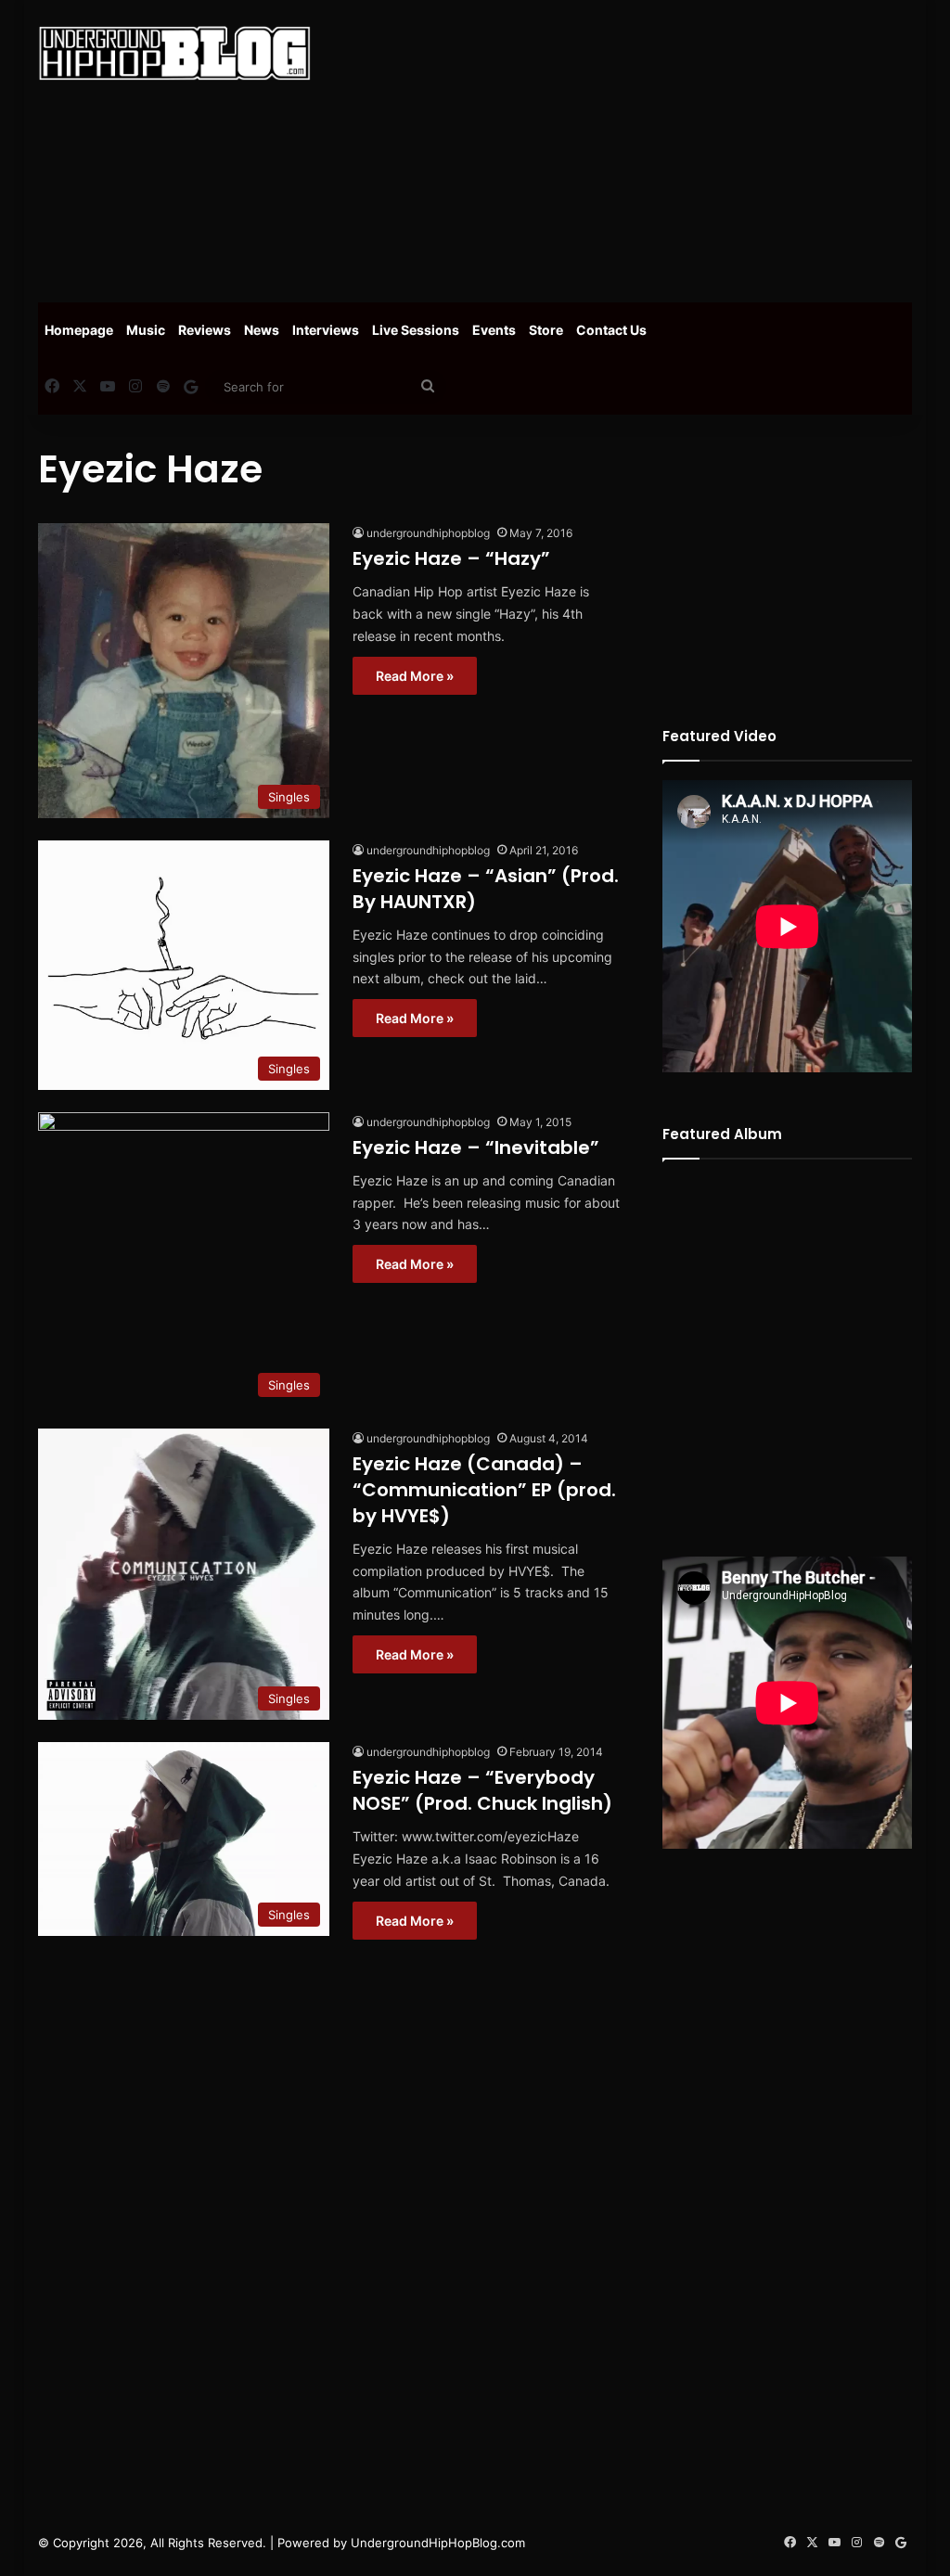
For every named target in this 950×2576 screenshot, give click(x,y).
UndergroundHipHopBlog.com (438, 2543)
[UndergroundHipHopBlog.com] (174, 53)
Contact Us (611, 330)
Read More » (415, 676)
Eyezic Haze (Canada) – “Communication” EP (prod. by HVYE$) (484, 1490)
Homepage (79, 330)
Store (546, 330)
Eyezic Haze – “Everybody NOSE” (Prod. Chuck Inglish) (482, 1790)
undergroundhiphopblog (428, 533)
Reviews (205, 330)
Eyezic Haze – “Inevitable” (476, 1147)
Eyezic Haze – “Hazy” (451, 558)
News (262, 330)
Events (494, 330)
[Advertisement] (644, 148)
